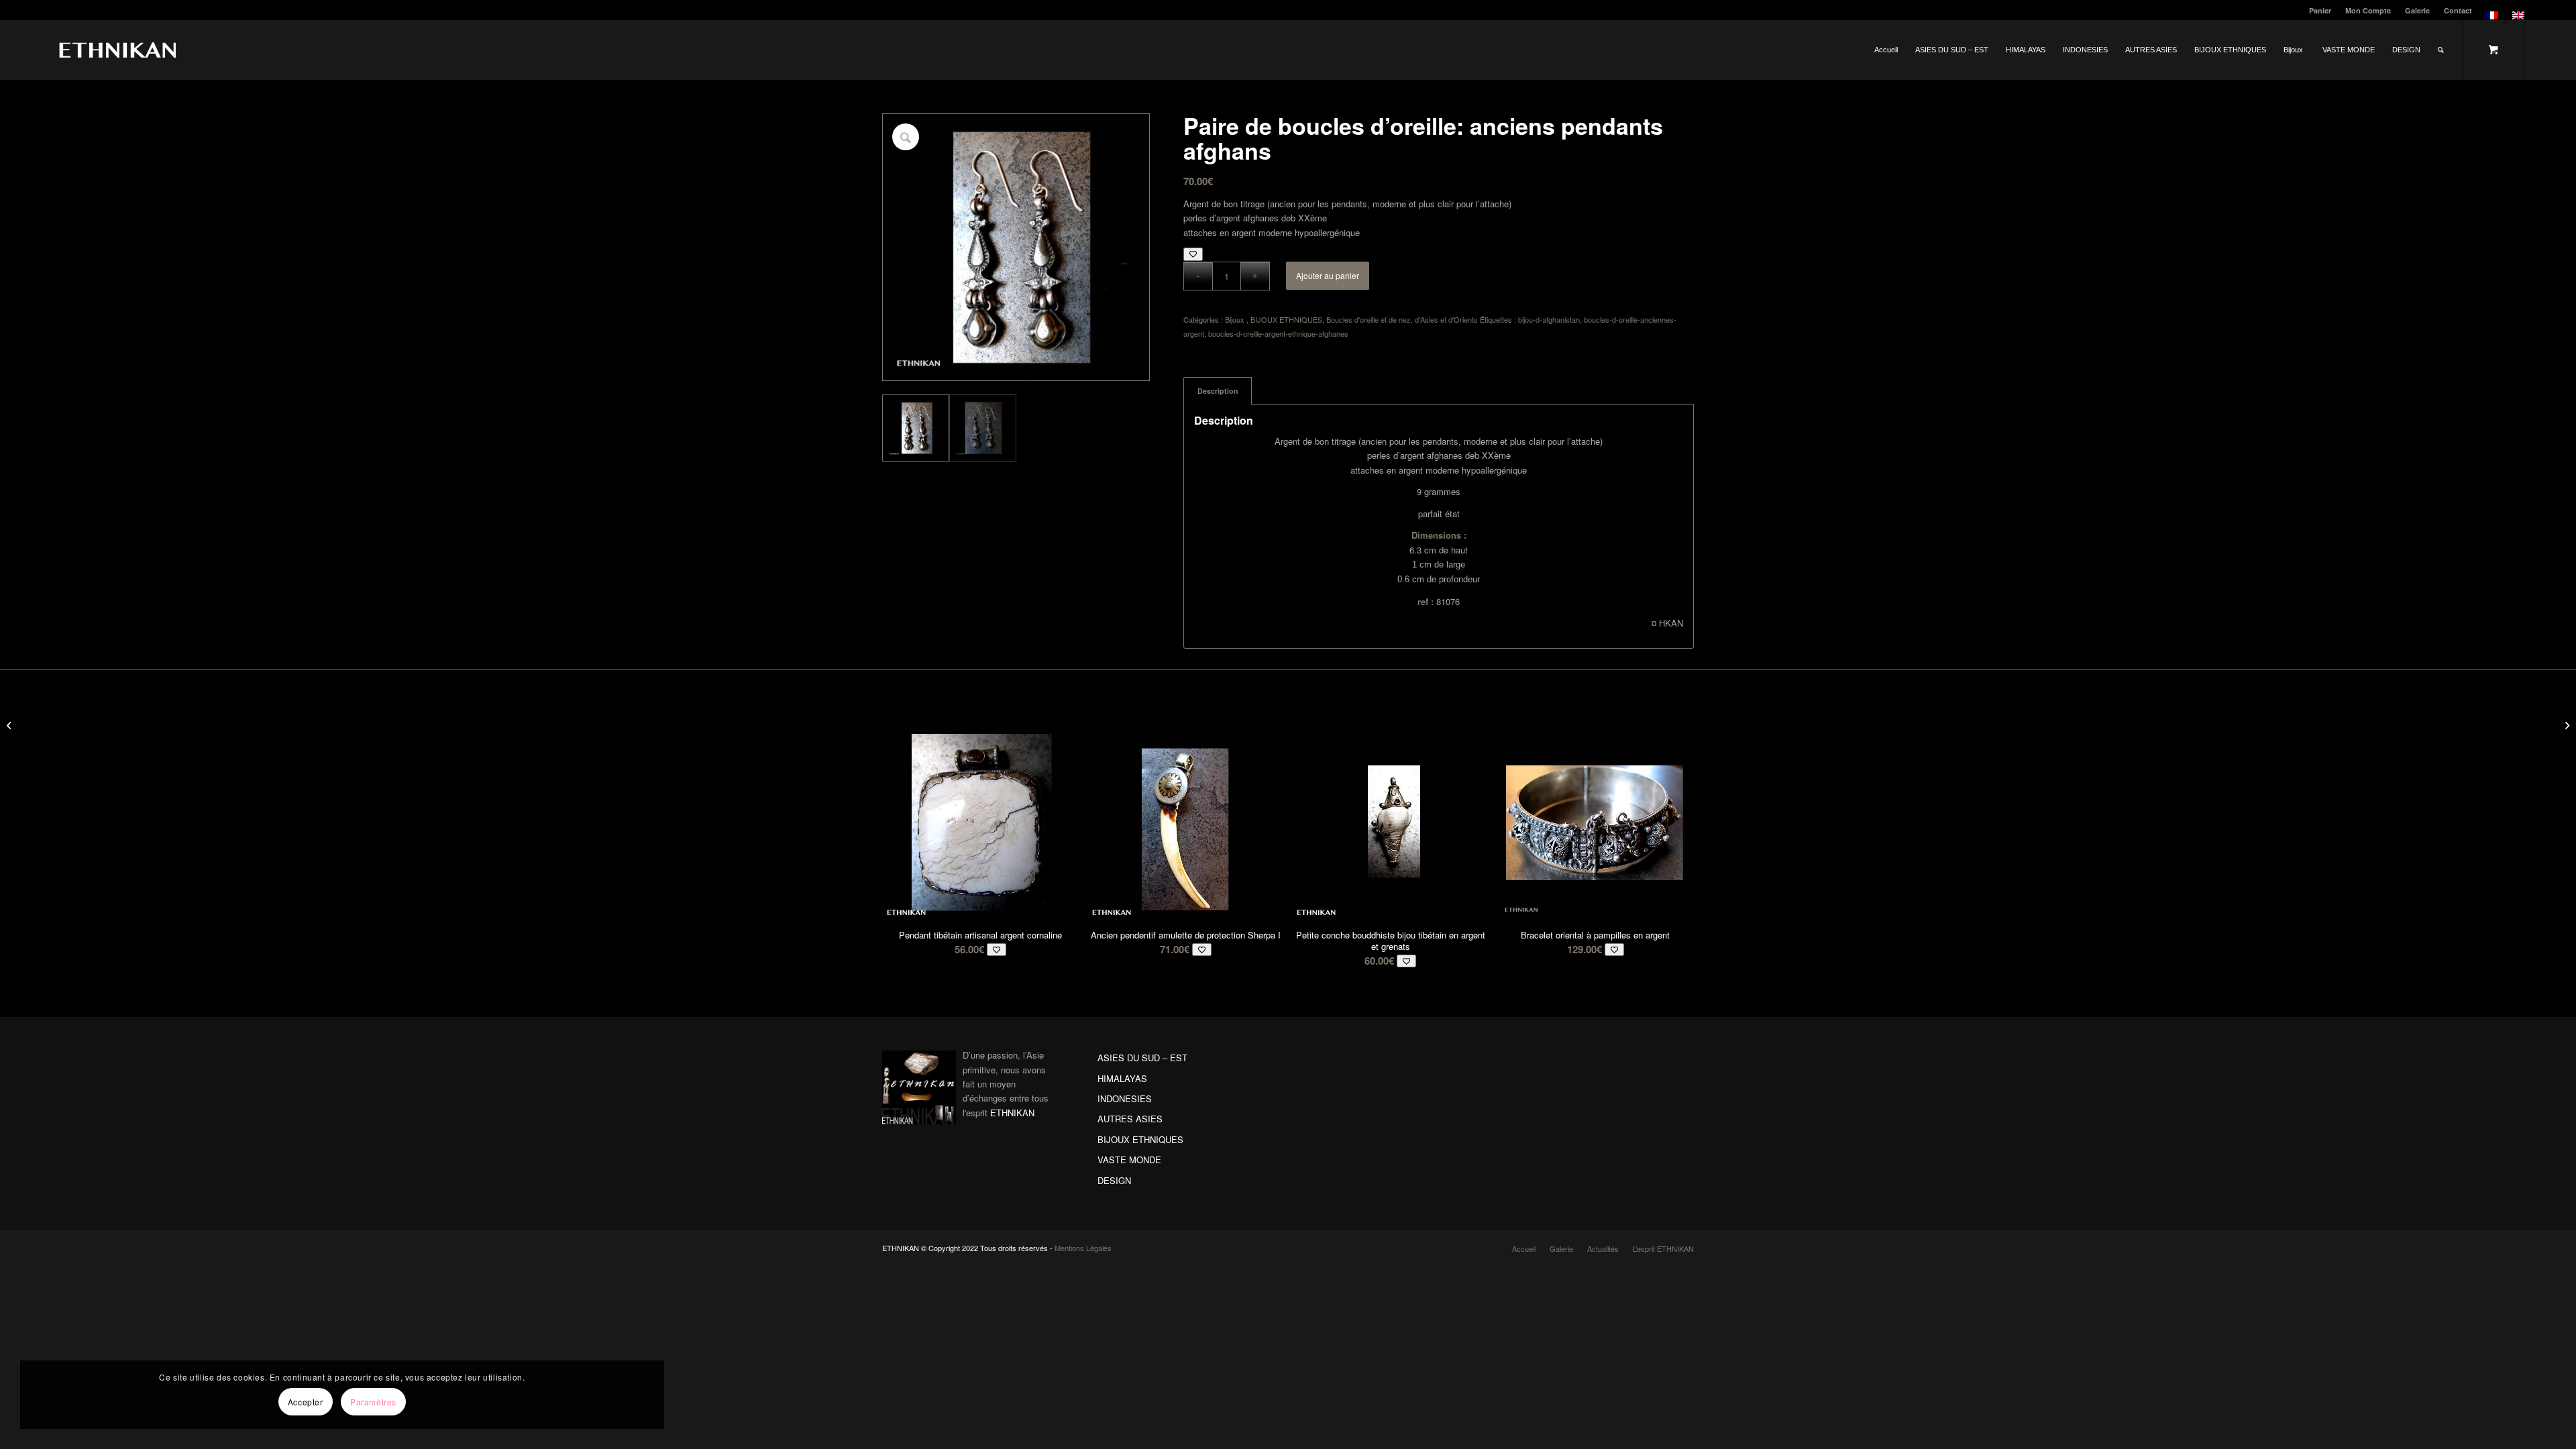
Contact (2458, 10)
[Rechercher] (2441, 50)
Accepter (306, 1402)
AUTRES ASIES (1130, 1119)
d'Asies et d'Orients (1446, 319)
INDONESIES (1125, 1098)
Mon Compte (2368, 10)
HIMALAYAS (1122, 1078)
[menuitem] (2320, 10)
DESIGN (1114, 1180)
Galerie (2417, 10)
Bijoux (1236, 319)
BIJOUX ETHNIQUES (1286, 319)
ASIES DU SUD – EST (1142, 1058)
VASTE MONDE (1129, 1160)
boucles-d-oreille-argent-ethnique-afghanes (1278, 333)
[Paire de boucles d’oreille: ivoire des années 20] (2566, 724)
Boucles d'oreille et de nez (1368, 319)
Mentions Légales (1083, 1248)
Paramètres (373, 1402)
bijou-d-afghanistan (1549, 319)
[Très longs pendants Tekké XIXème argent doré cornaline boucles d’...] (10, 724)
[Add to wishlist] (1193, 254)
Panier (2320, 10)
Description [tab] (1218, 391)
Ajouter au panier (1328, 275)
